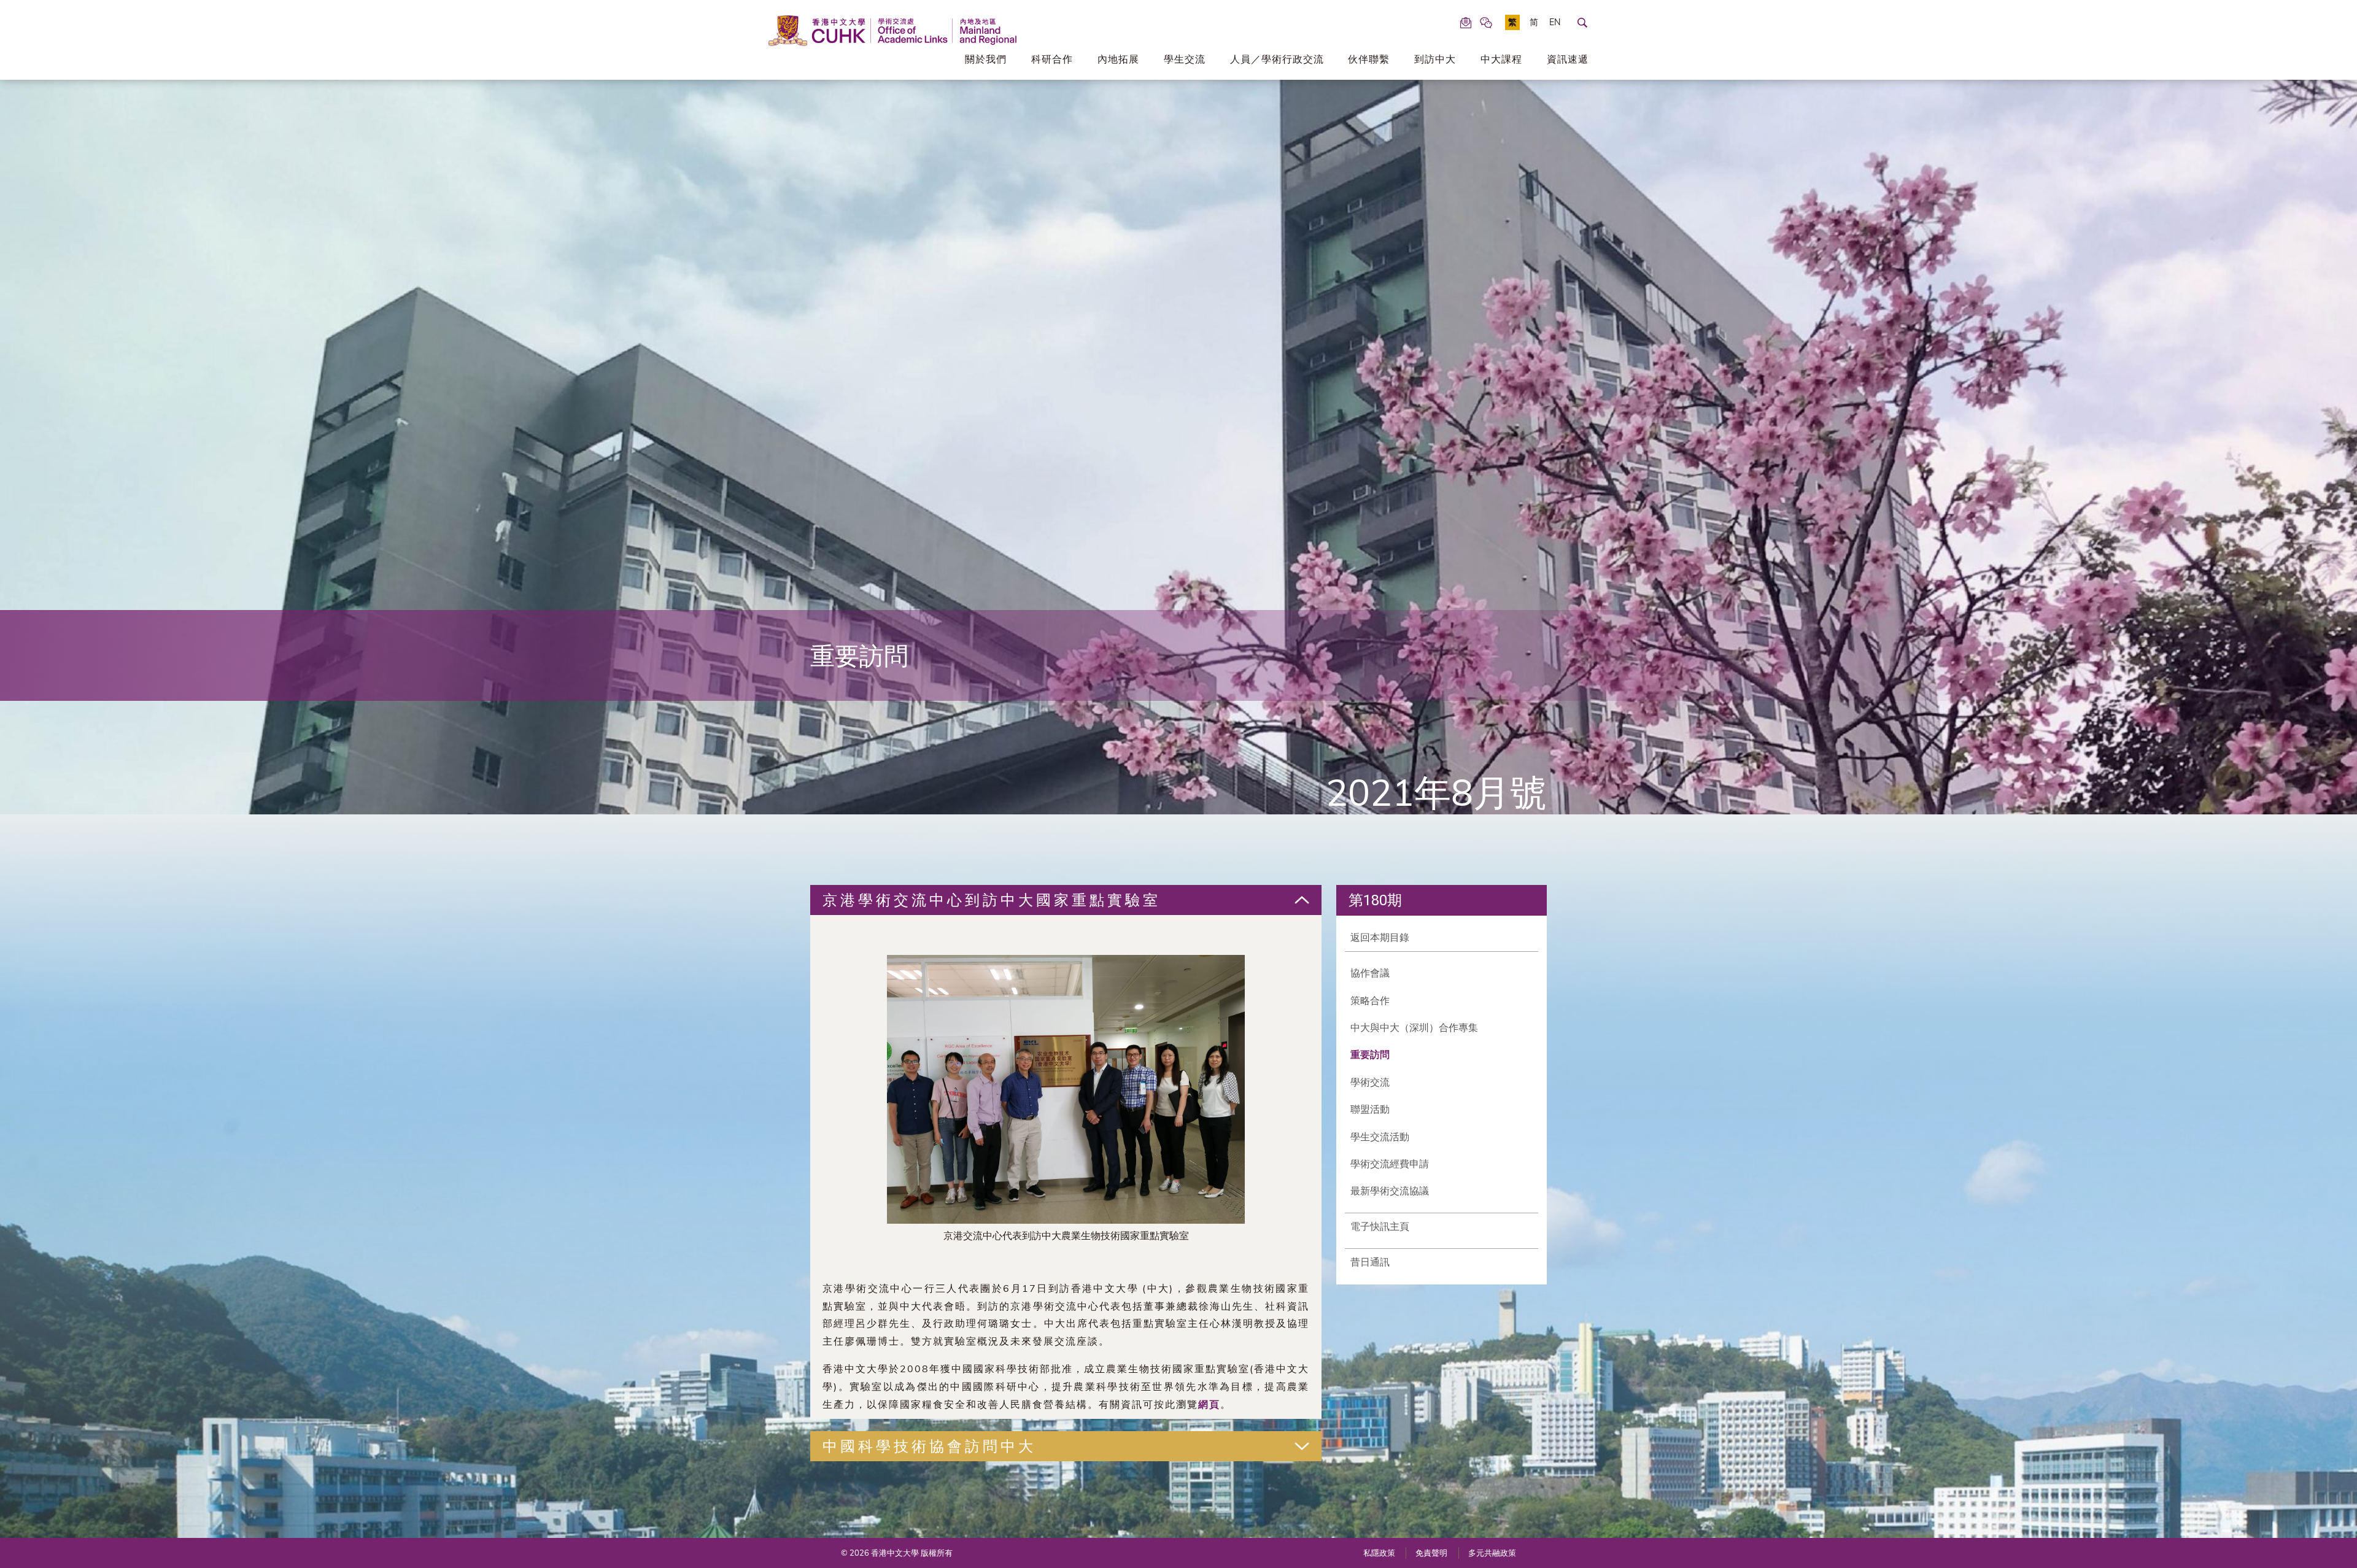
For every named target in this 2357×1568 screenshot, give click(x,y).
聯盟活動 (1370, 1109)
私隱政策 (1379, 1553)
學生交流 (1185, 59)
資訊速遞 (1568, 59)
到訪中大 (1435, 59)
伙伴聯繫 (1369, 59)
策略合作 (1370, 1000)
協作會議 (1370, 973)
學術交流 (1370, 1082)
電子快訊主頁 (1380, 1226)
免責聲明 (1431, 1553)
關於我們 (986, 59)
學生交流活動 (1380, 1137)
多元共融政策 (1492, 1553)
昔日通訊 (1370, 1262)
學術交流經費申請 (1390, 1164)
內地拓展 (1118, 59)
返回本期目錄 (1380, 937)
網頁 (1209, 1404)
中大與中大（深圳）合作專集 (1414, 1027)
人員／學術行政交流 (1277, 59)
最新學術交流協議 (1390, 1191)
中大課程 (1501, 59)
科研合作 (1052, 59)
